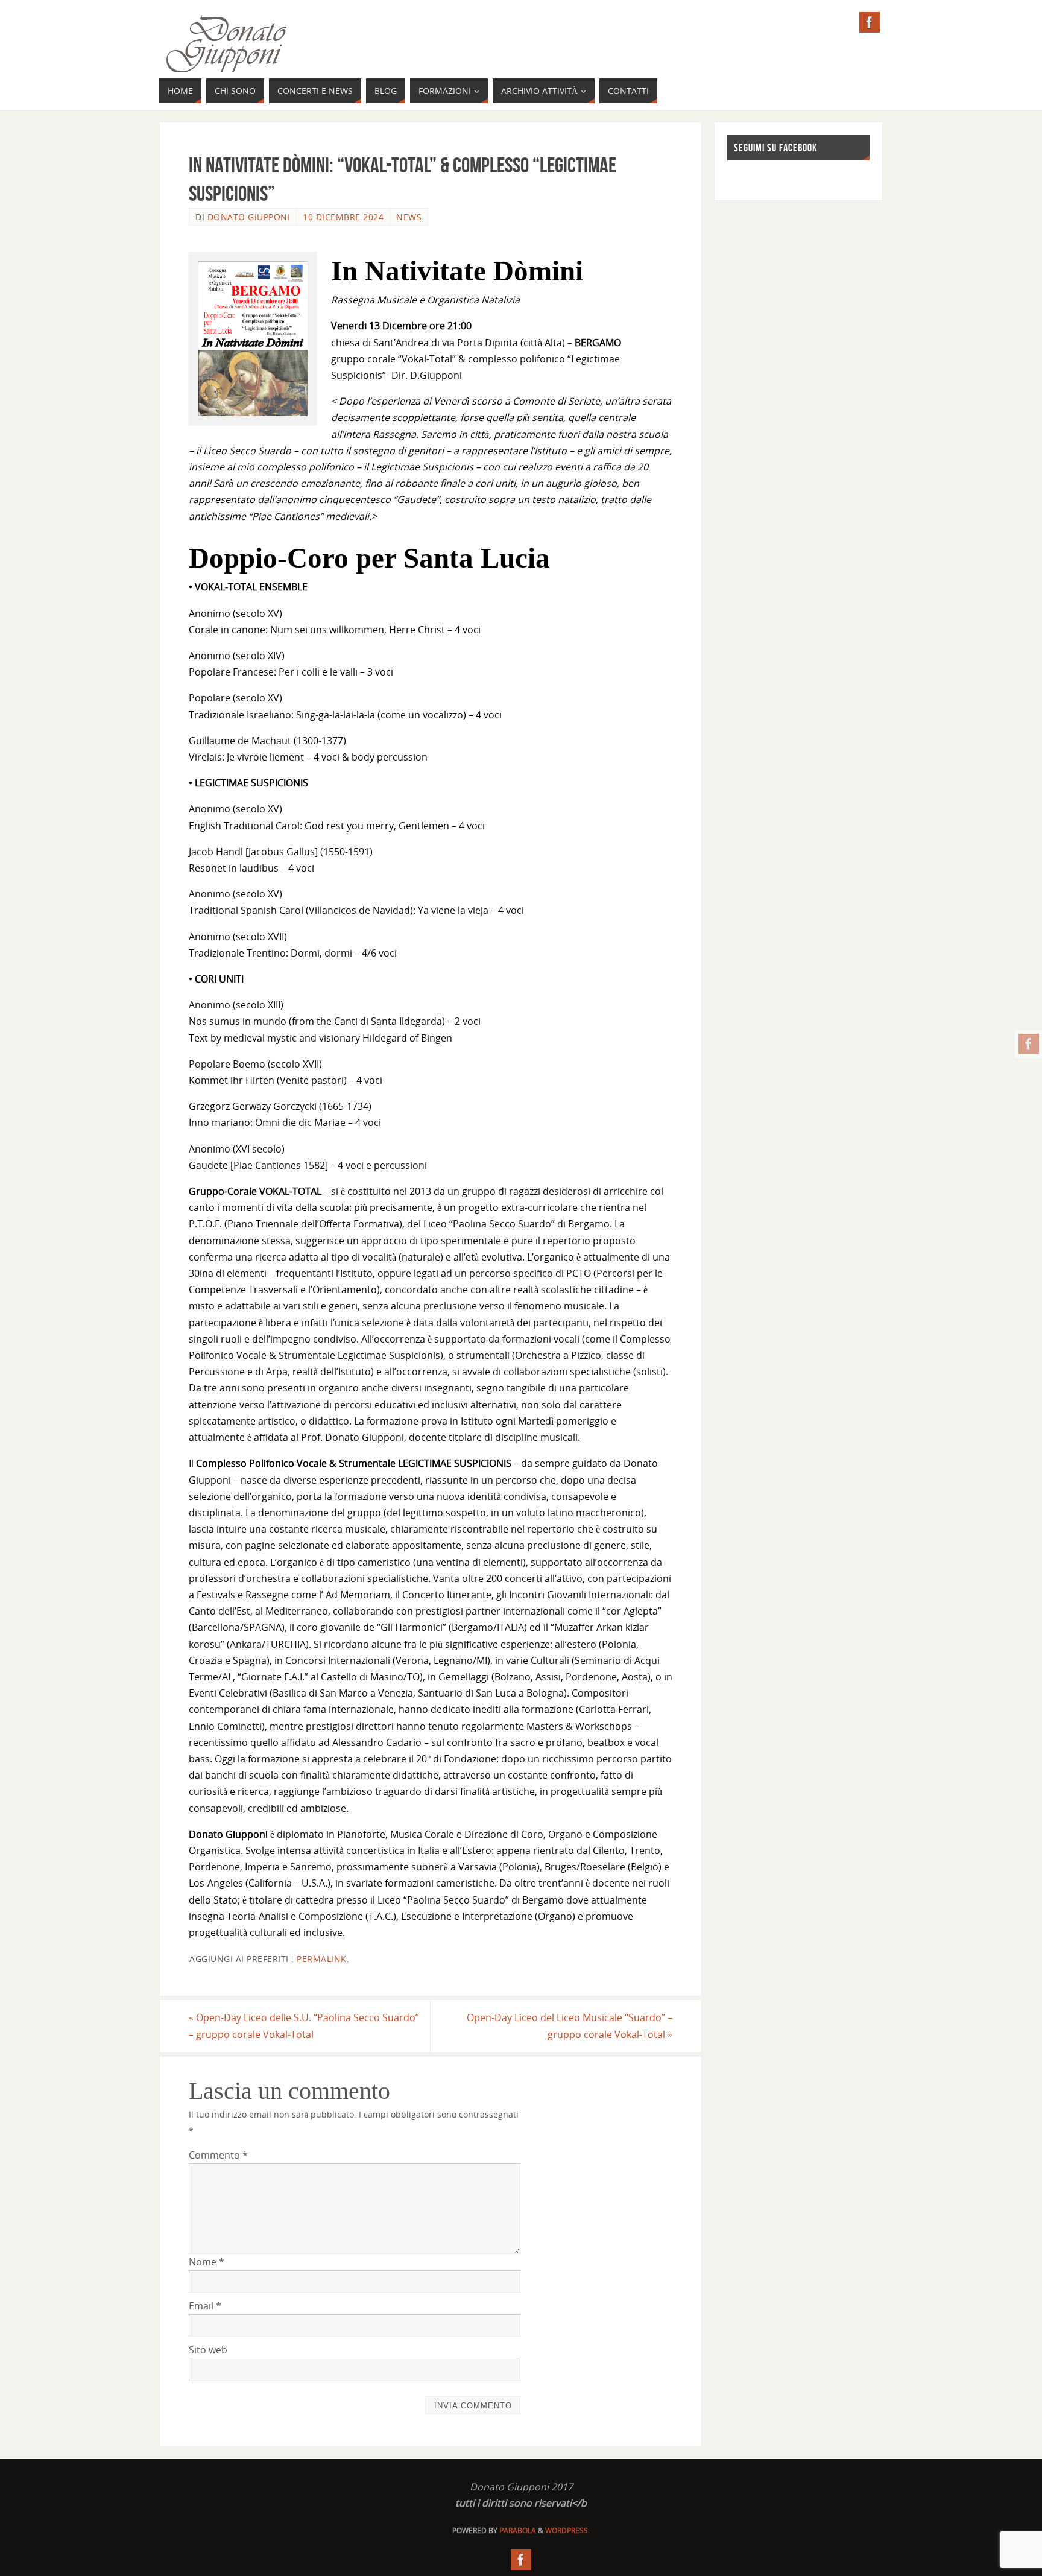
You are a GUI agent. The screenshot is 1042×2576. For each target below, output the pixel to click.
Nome (207, 2262)
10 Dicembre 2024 (343, 217)
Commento (218, 2155)
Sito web (208, 2350)
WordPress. (567, 2530)
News (409, 217)
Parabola (518, 2530)
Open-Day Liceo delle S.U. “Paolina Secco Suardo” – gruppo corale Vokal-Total (304, 2026)
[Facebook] (1029, 1044)
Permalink (322, 1959)
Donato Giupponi (249, 217)
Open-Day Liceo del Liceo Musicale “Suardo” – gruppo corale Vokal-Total (570, 2026)
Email (205, 2306)
